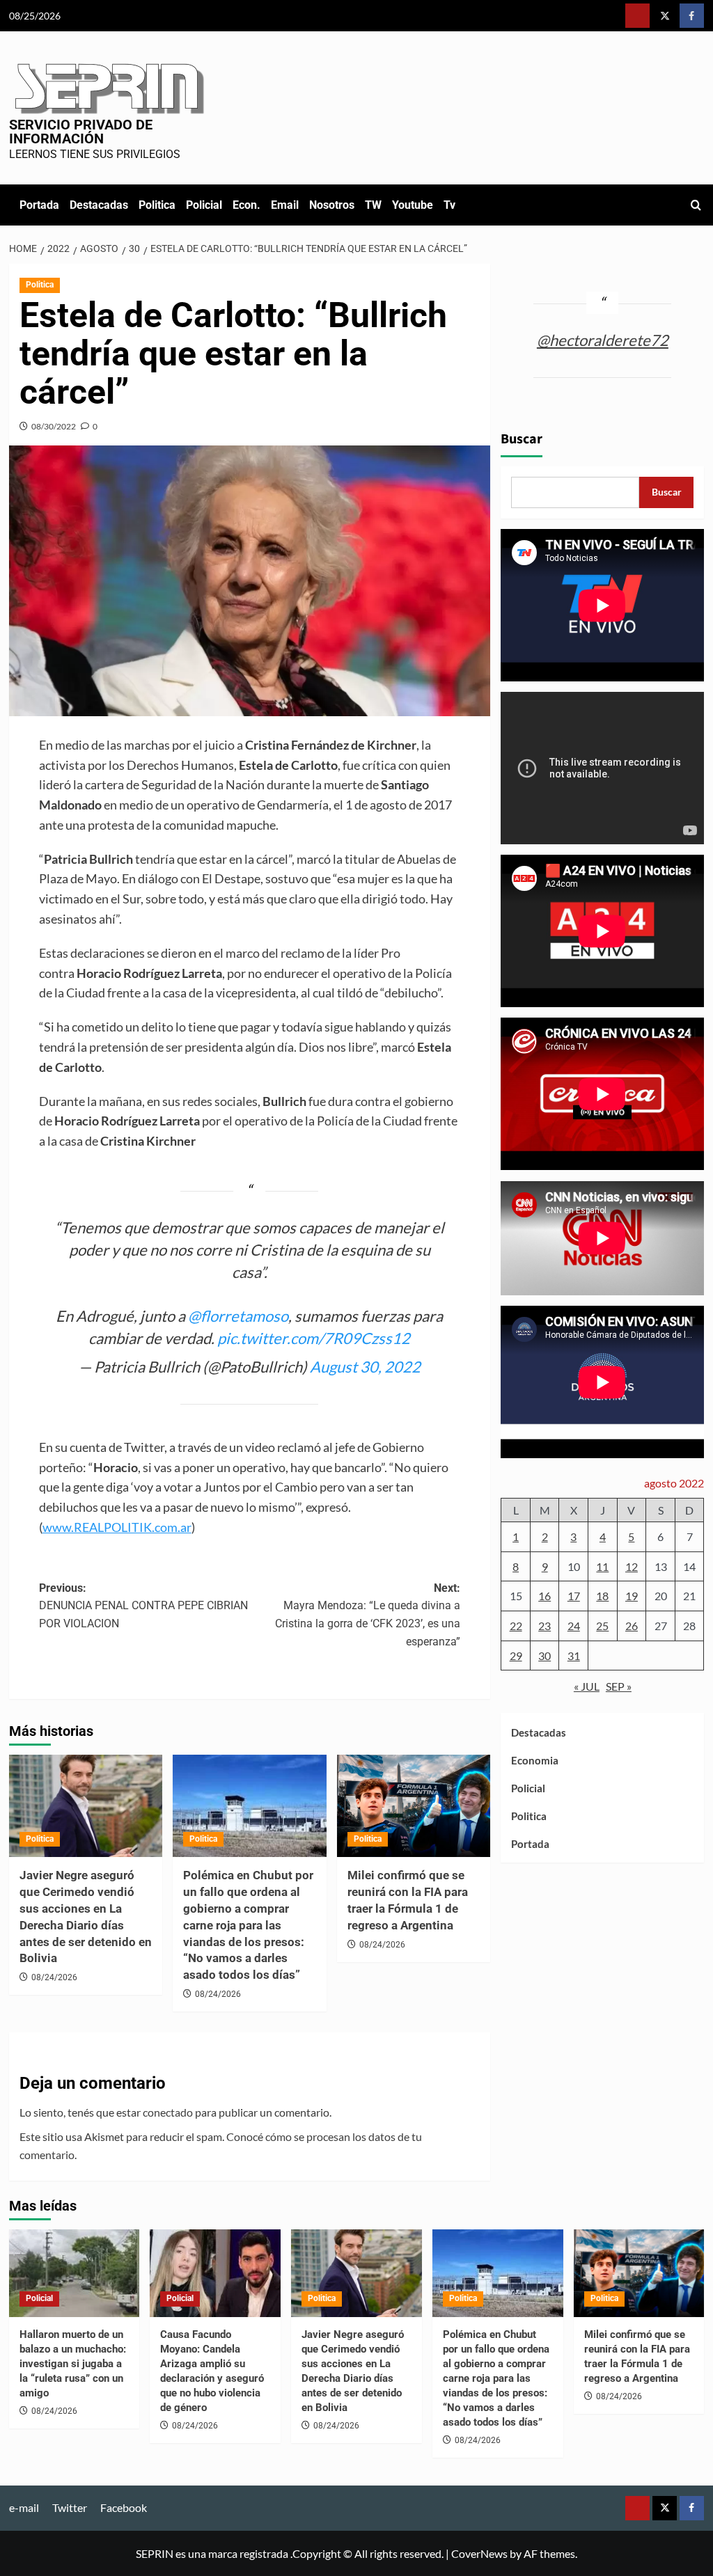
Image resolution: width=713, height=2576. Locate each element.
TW (373, 205)
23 (544, 1626)
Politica (157, 205)
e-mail (24, 2507)
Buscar (522, 439)
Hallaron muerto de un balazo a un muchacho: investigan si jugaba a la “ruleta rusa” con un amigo (73, 2364)
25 (602, 1626)
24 (574, 1626)
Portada (39, 205)
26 (632, 1626)
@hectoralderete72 (603, 340)
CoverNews (479, 2553)
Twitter (70, 2507)
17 (574, 1596)
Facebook (124, 2507)
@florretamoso (238, 1316)
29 (516, 1656)
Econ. (246, 205)
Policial (204, 205)
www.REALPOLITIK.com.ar (117, 1527)
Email (285, 205)
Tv (449, 205)
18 (602, 1596)
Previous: (143, 1606)
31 (574, 1656)
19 (632, 1596)
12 (632, 1566)
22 (516, 1626)
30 (544, 1656)
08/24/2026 (54, 1977)
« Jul (587, 1686)
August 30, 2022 (365, 1367)
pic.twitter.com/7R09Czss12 (314, 1338)
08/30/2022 (54, 426)
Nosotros (332, 205)
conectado (168, 2112)
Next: (368, 1615)
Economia (535, 1760)
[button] (696, 205)
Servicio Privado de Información (81, 132)
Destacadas (99, 205)
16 (544, 1596)
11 (602, 1566)
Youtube (413, 205)
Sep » (619, 1686)
